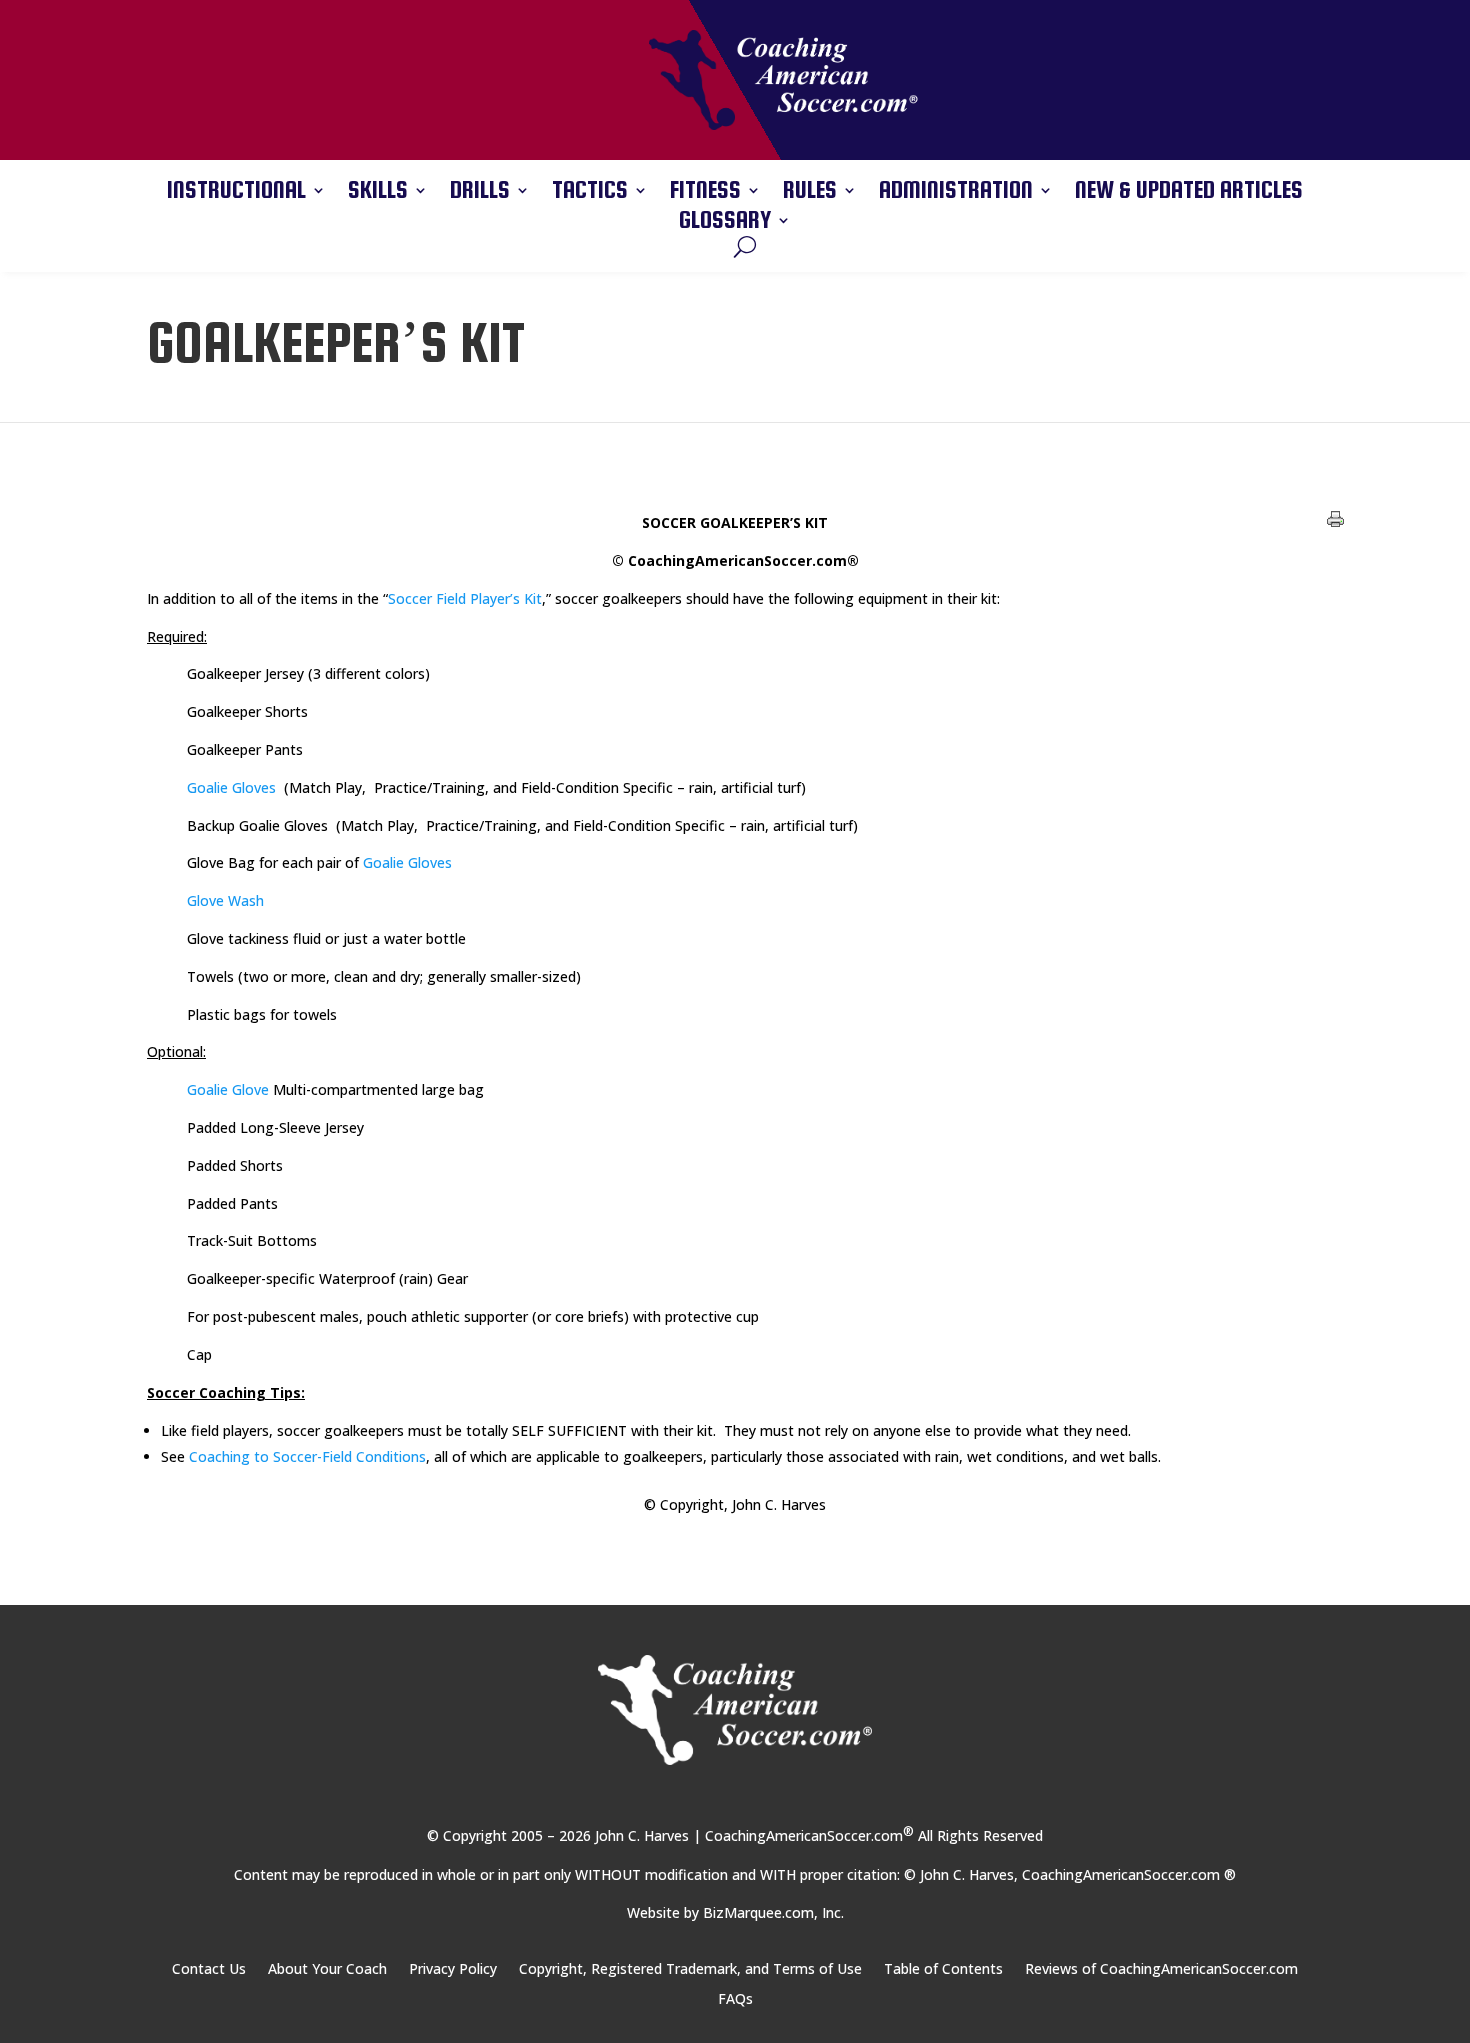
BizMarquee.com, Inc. (773, 1912)
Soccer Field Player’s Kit (465, 598)
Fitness (705, 193)
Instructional (236, 193)
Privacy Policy (453, 1970)
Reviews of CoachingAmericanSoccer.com (1161, 1970)
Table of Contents (943, 1970)
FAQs (735, 2000)
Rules (810, 193)
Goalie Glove (228, 1089)
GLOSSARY (725, 223)
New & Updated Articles (1189, 193)
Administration (956, 193)
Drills (480, 193)
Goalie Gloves (231, 787)
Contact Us (209, 1970)
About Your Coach (327, 1970)
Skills (378, 193)
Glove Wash (225, 900)
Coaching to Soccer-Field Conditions (307, 1456)
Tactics (590, 193)
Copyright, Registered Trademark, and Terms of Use (690, 1970)
